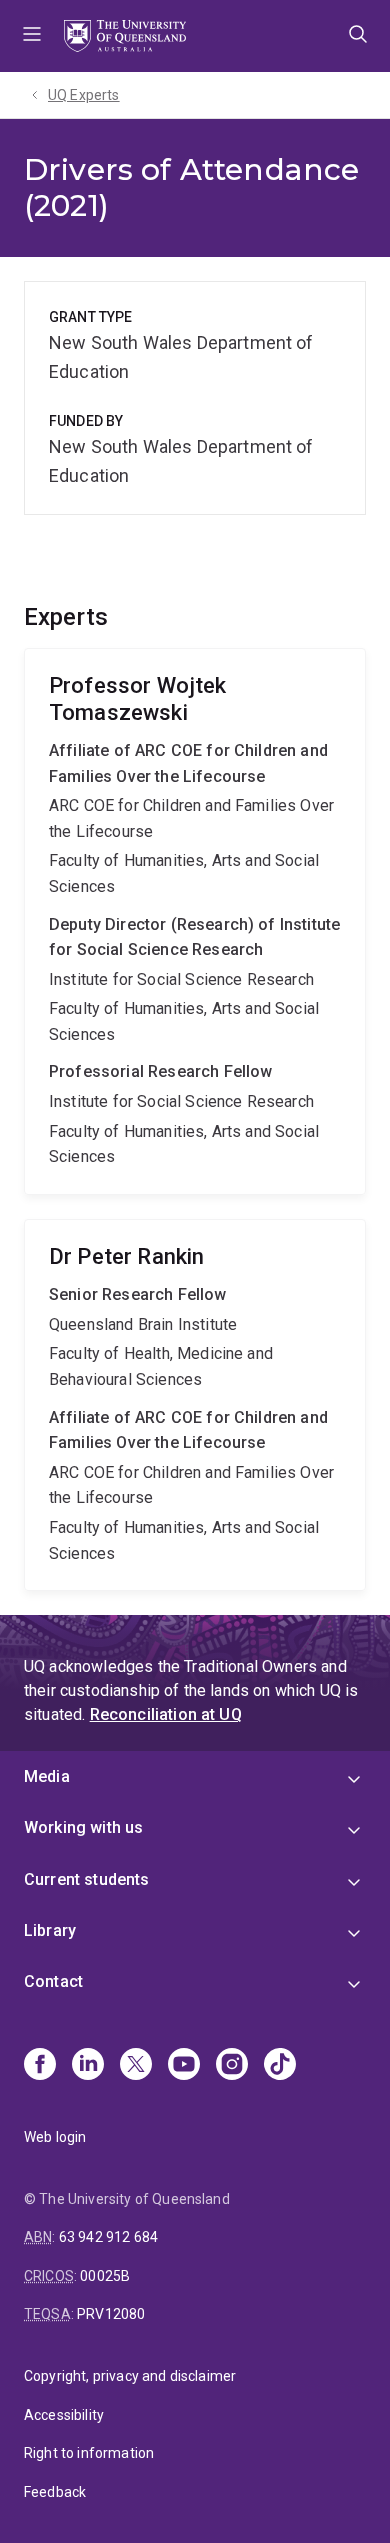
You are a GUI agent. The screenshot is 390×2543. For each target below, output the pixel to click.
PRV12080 (111, 2314)
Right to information (89, 2453)
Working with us (83, 1827)
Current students (87, 1879)
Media (47, 1776)
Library (50, 1930)
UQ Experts (84, 95)
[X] (136, 2066)
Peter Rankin (195, 1405)
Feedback (55, 2492)
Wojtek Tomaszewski (195, 921)
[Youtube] (184, 2066)
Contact (53, 1981)
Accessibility (64, 2415)
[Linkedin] (88, 2066)
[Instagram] (232, 2066)
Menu (32, 36)
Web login (55, 2137)
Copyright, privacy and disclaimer (130, 2376)
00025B (105, 2276)
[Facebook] (40, 2066)
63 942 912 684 (108, 2237)
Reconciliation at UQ (166, 1714)
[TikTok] (280, 2066)
